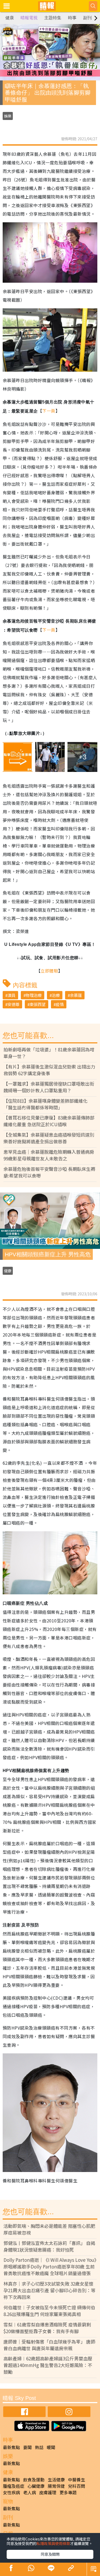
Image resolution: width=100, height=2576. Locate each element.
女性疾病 (11, 2492)
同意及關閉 (50, 2554)
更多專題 (68, 2492)
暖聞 (51, 2447)
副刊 (87, 18)
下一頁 (49, 411)
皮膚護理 (48, 2492)
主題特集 (53, 18)
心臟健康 (36, 2486)
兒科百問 (77, 2486)
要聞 (27, 2447)
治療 (56, 995)
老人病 (30, 2492)
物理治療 (34, 995)
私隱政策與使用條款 (53, 2543)
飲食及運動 (34, 2480)
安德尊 (13, 1004)
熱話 (39, 2447)
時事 (72, 18)
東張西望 (38, 1004)
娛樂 (8, 116)
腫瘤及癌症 (14, 2486)
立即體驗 (49, 971)
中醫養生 (77, 2480)
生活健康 (56, 2480)
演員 (11, 995)
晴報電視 (29, 18)
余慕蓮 (76, 995)
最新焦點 (11, 2447)
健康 (10, 18)
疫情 (60, 1004)
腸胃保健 (56, 2486)
